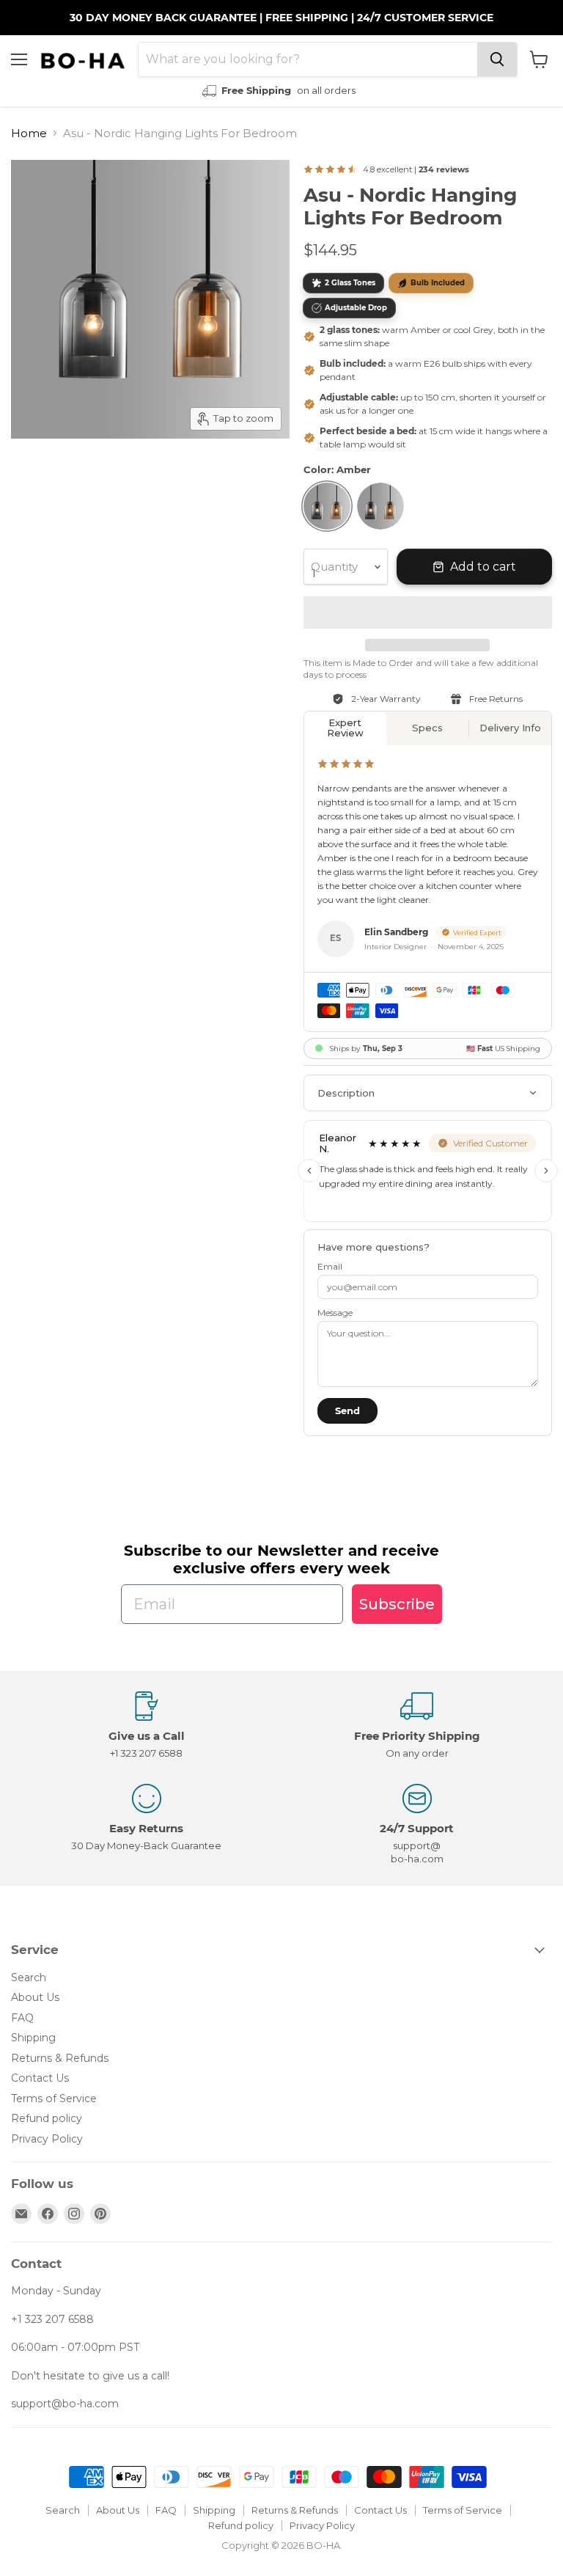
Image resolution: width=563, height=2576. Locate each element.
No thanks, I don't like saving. (148, 1371)
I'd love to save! (147, 1326)
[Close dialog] (532, 1154)
